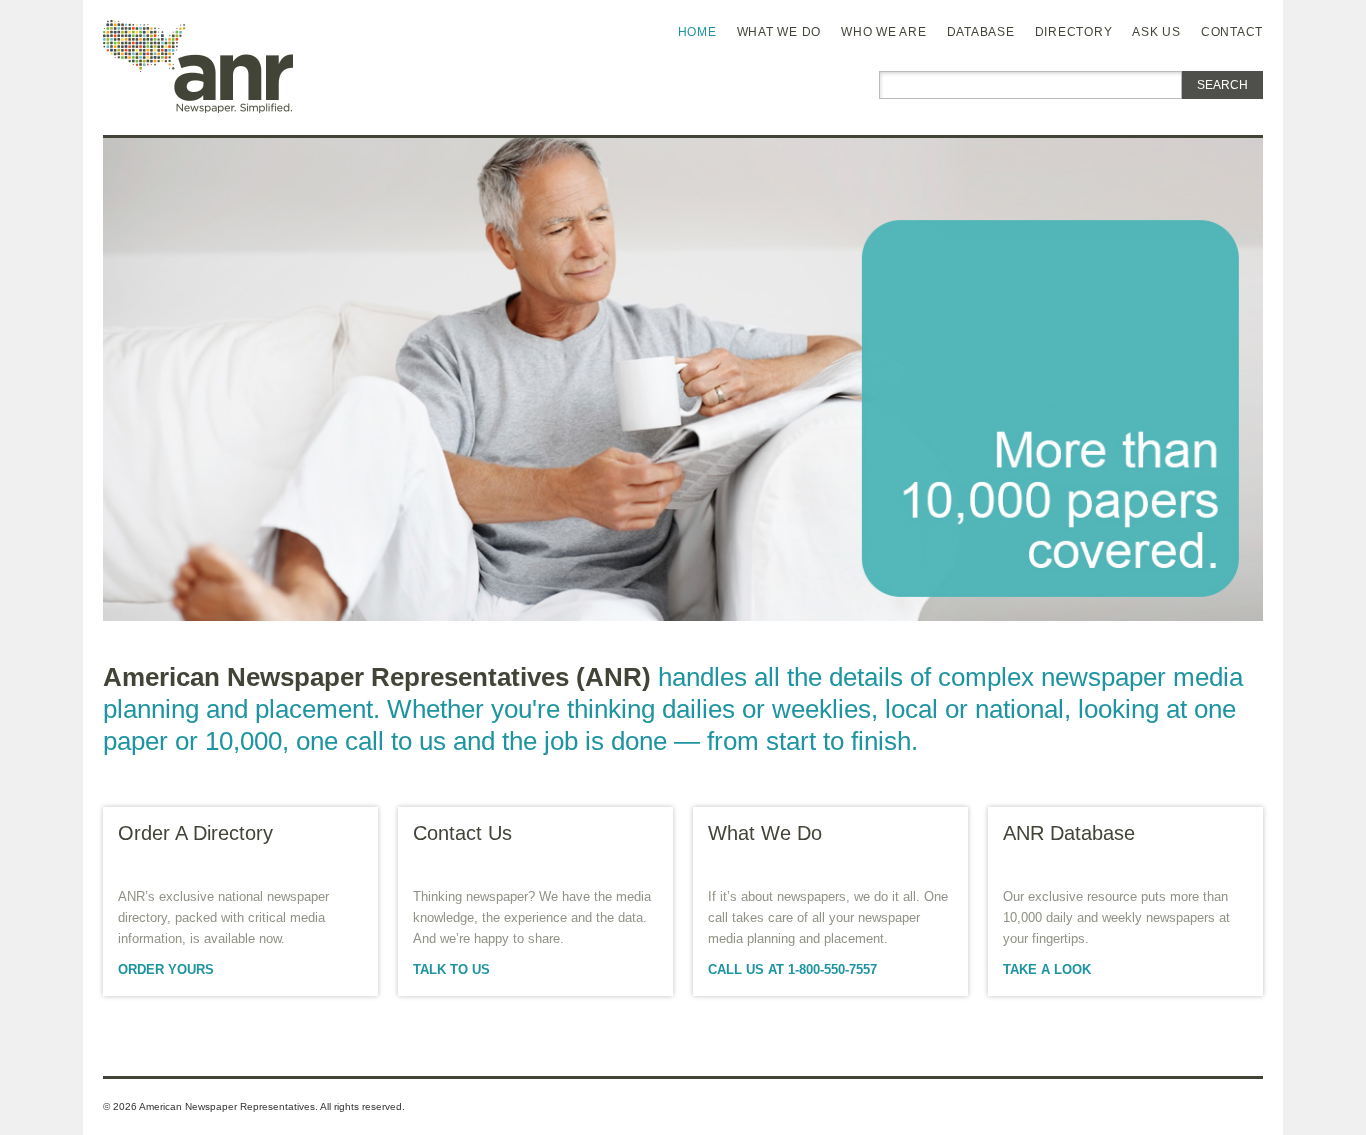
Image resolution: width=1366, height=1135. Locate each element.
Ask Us (1156, 32)
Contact (1232, 32)
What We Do (779, 32)
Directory (1074, 32)
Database (981, 32)
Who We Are (884, 32)
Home (697, 32)
